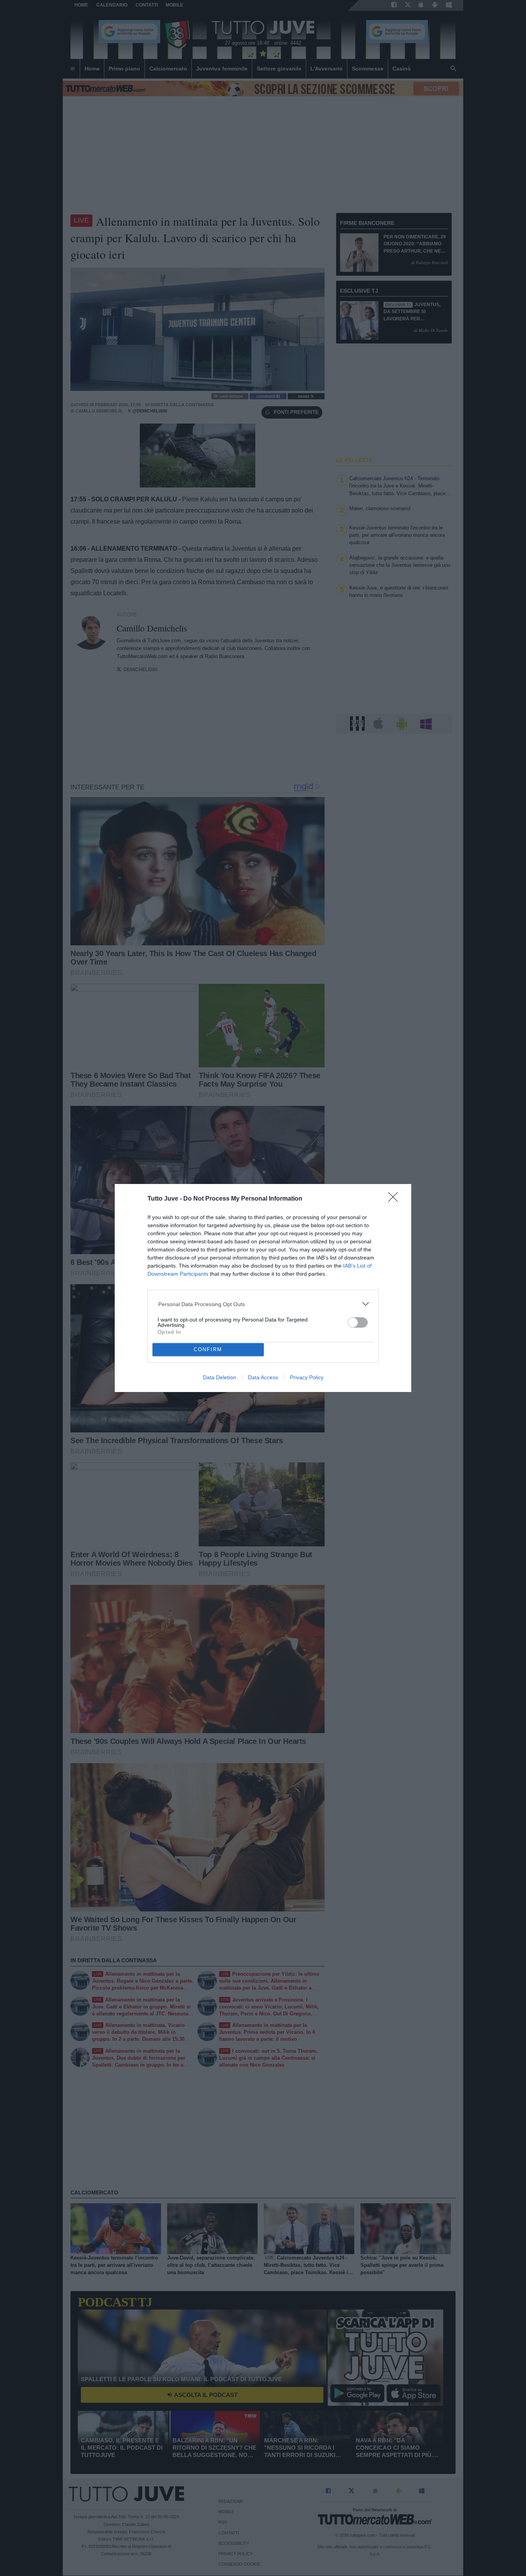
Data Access (263, 1377)
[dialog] (263, 1288)
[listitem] (263, 1304)
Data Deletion (219, 1377)
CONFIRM (208, 1349)
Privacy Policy (307, 1377)
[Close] (395, 1199)
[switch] (358, 1322)
